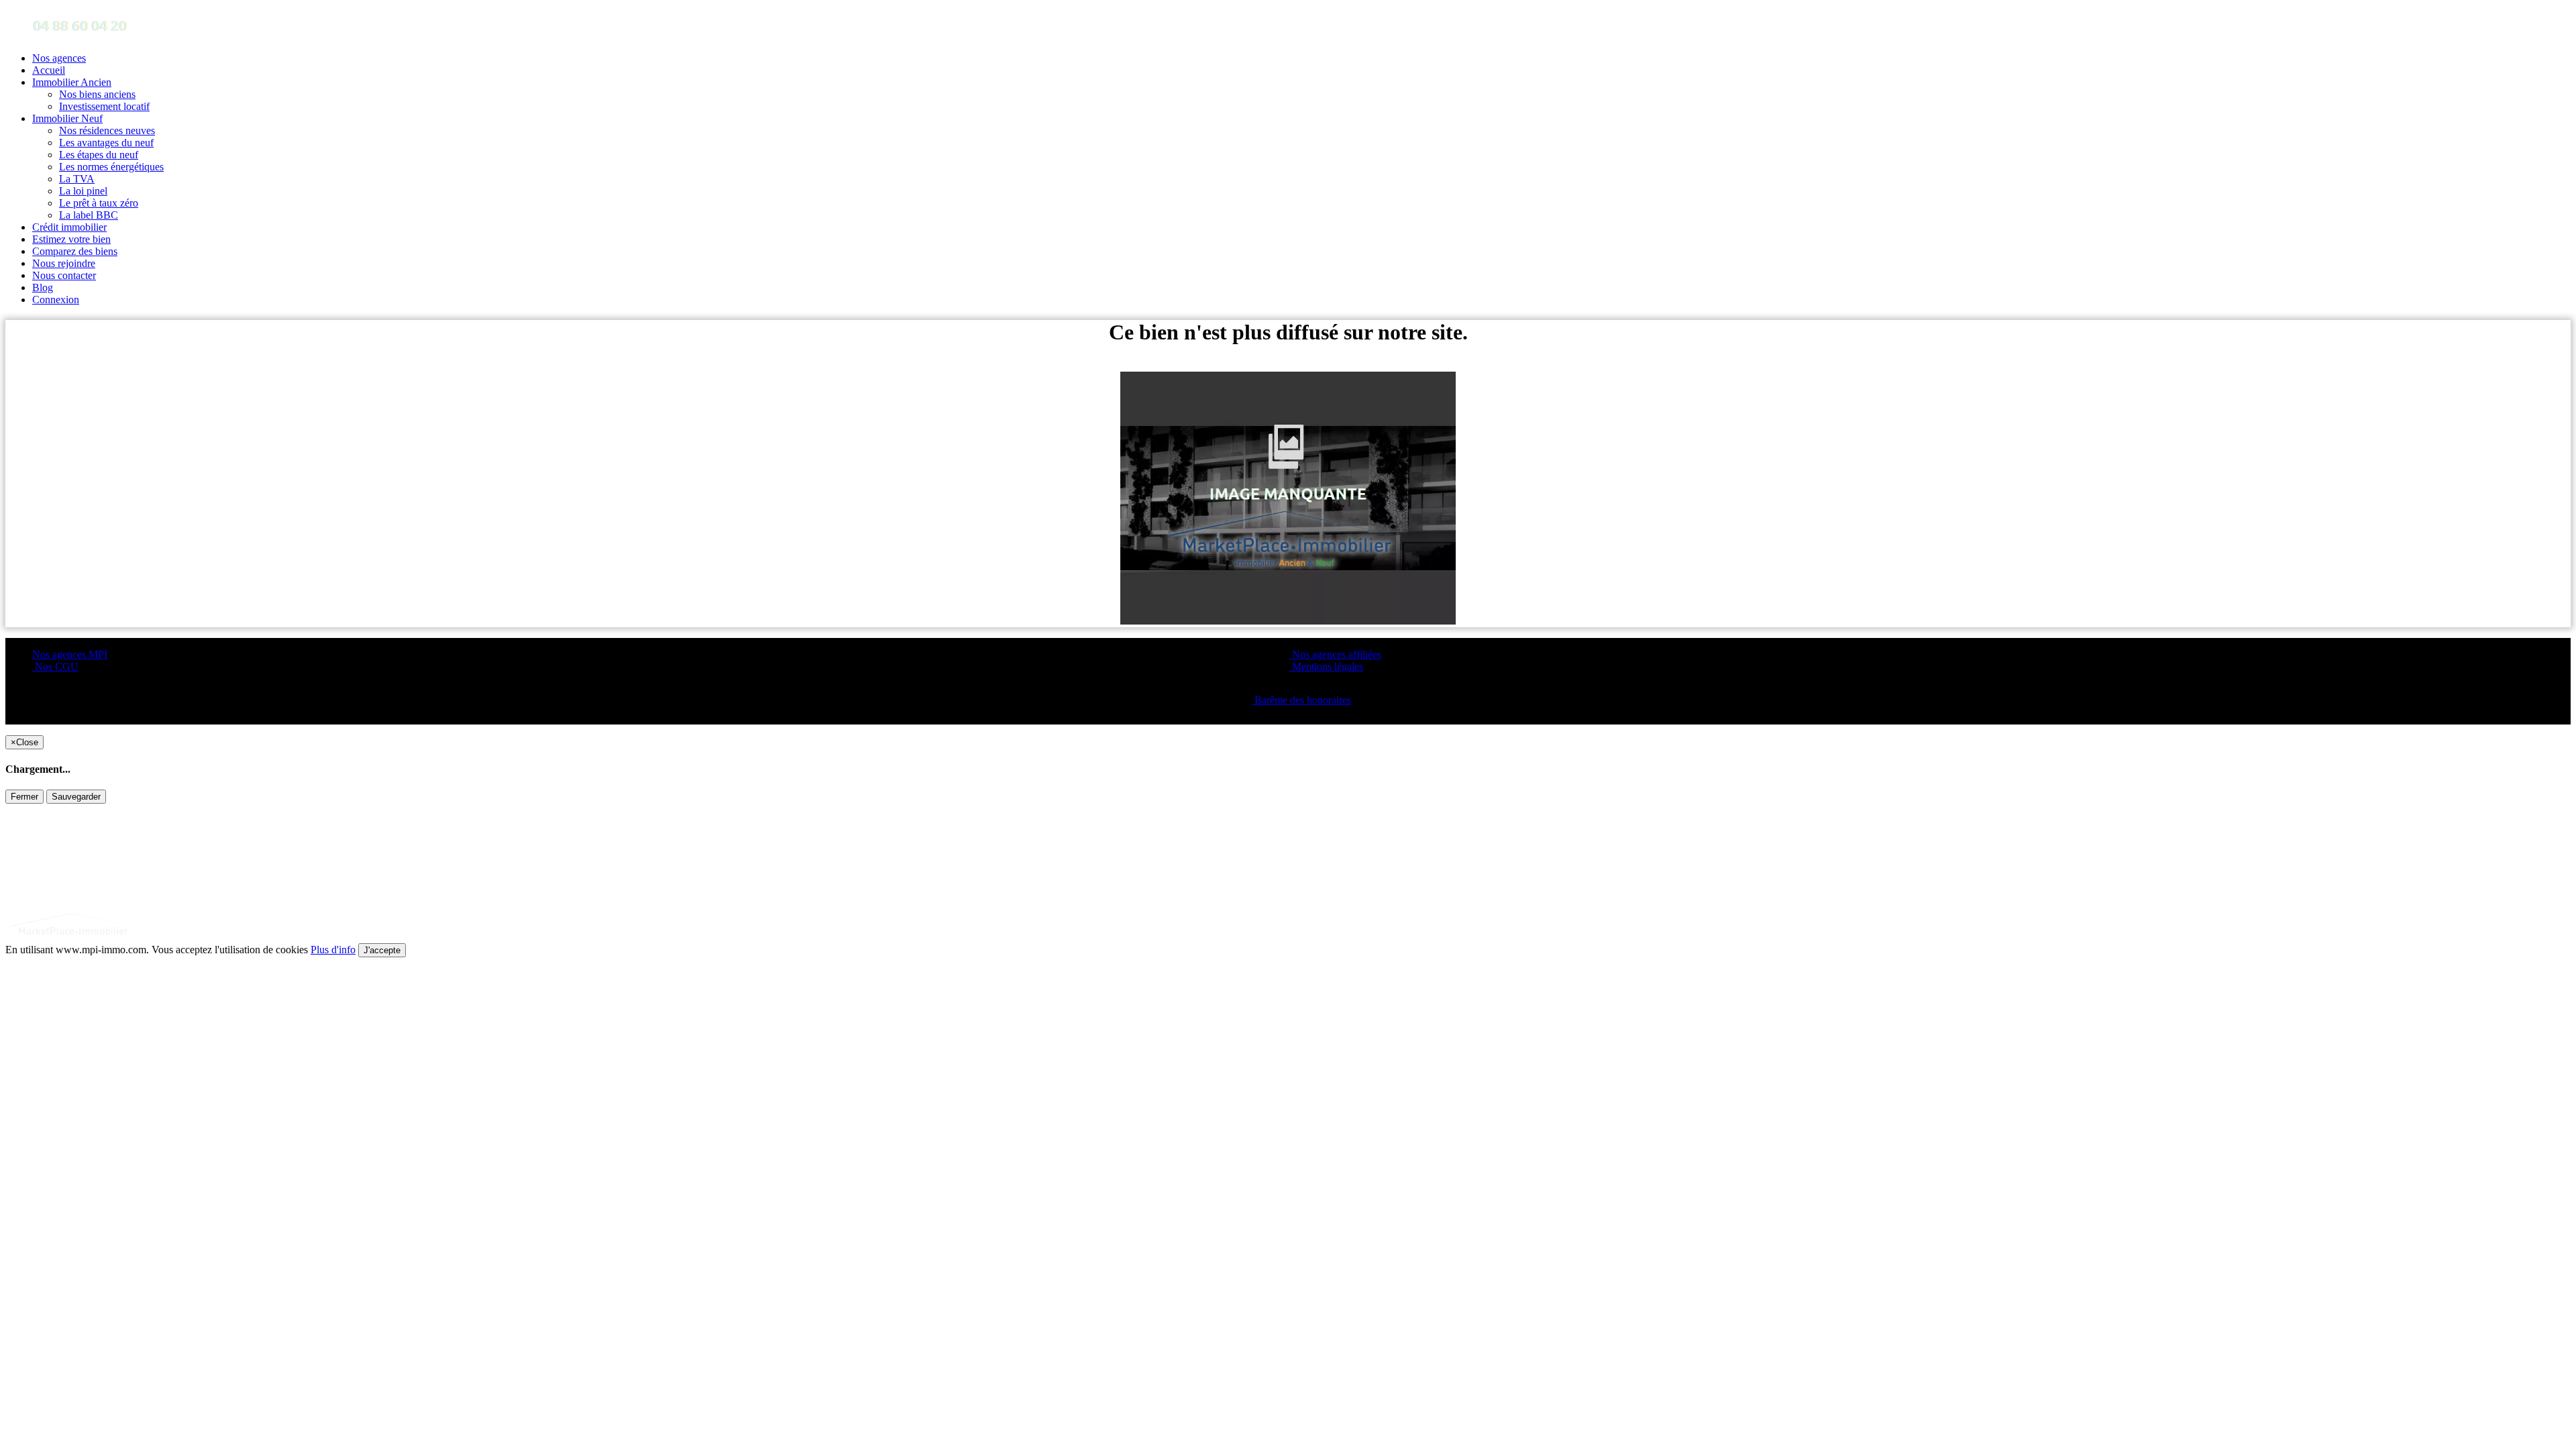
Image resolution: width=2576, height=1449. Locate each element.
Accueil (49, 70)
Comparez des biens (75, 251)
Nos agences (59, 58)
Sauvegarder (76, 797)
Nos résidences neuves (107, 130)
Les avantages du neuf (106, 143)
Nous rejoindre (64, 263)
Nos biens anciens (97, 94)
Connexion (56, 300)
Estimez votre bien (71, 239)
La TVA (77, 179)
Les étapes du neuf (99, 155)
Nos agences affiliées (1335, 654)
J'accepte (382, 950)
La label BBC (89, 215)
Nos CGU (55, 666)
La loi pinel (83, 191)
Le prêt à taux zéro (99, 203)
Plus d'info (333, 950)
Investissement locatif (104, 106)
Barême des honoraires (1301, 700)
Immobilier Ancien (72, 82)
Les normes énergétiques (111, 167)
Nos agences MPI (70, 654)
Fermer (24, 797)
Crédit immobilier (69, 227)
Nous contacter (64, 275)
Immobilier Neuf (67, 118)
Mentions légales (1326, 666)
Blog (43, 287)
